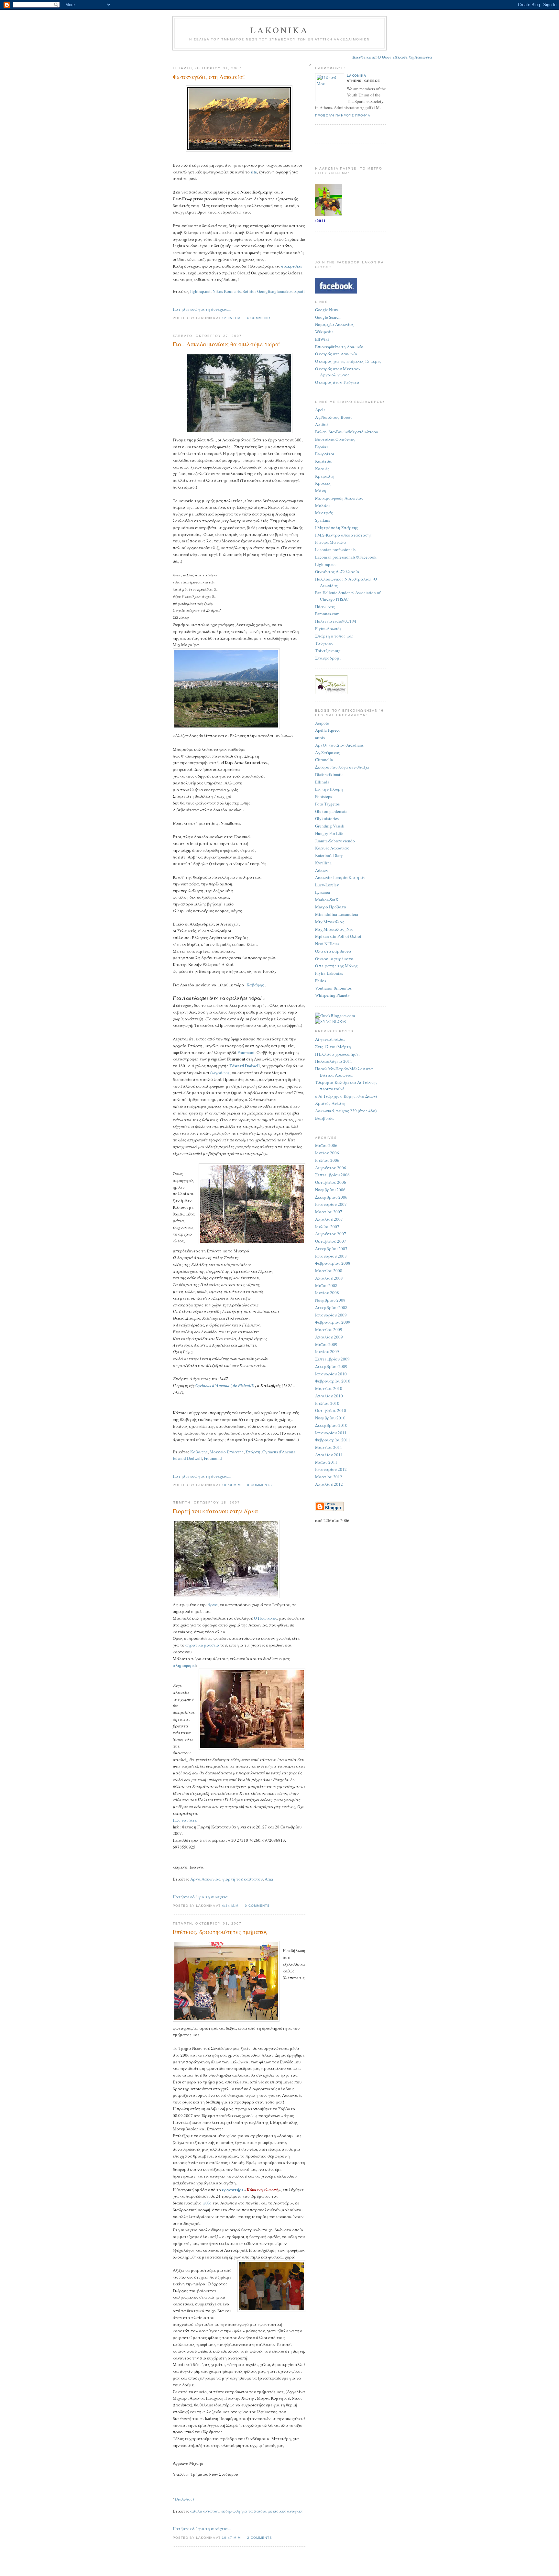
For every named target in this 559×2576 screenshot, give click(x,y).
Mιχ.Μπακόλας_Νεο (334, 929)
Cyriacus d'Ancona (279, 1452)
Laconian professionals (335, 550)
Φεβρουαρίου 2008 (333, 1263)
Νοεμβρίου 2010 (330, 1418)
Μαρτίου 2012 (329, 1477)
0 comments (260, 1485)
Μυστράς (324, 513)
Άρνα (213, 1604)
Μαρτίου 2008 (329, 1271)
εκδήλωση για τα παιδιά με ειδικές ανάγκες (262, 2511)
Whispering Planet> (332, 995)
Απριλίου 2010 (329, 1396)
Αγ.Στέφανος (328, 752)
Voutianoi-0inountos (333, 988)
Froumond (213, 1458)
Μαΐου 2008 (326, 1285)
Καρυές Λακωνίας (332, 848)
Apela (320, 410)
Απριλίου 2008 (329, 1278)
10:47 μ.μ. (232, 2538)
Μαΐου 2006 (326, 1145)
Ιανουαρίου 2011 (331, 1433)
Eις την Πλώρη (329, 789)
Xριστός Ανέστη (330, 1103)
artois (320, 738)
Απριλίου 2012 (329, 1484)
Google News (327, 310)
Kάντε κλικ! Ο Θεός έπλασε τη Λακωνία (337, 57)
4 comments (259, 318)
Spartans (323, 520)
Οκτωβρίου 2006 (331, 1182)
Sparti (300, 291)
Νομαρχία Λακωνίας (334, 324)
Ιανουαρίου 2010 (331, 1374)
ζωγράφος (220, 1072)
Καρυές (322, 469)
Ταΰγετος (324, 643)
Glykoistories (327, 818)
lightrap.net (200, 291)
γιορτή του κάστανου (242, 1879)
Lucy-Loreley (327, 885)
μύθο (207, 2203)
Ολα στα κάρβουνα (333, 951)
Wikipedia (324, 332)
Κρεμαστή (325, 476)
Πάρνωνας (325, 606)
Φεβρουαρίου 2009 (333, 1322)
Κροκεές (323, 483)
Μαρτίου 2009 (329, 1329)
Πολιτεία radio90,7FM (336, 621)
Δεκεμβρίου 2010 (331, 1425)
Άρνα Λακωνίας (205, 1879)
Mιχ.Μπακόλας (330, 922)
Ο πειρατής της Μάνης (336, 966)
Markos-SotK (327, 900)
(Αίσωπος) (184, 2499)
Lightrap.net (326, 564)
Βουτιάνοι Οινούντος (335, 439)
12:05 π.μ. (232, 318)
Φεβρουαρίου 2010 (333, 1381)
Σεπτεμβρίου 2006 (332, 1175)
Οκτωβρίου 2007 (331, 1241)
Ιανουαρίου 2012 (331, 1469)
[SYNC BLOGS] (330, 1021)
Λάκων (322, 870)
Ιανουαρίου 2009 (331, 1315)
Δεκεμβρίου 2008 (331, 1307)
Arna (269, 1879)
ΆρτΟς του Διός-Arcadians (339, 745)
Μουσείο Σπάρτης (227, 1452)
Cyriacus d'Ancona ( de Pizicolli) (225, 1385)
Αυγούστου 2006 (331, 1168)
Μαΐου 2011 (326, 1462)
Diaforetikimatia (329, 774)
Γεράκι (322, 447)
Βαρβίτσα (324, 1118)
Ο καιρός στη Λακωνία (336, 354)
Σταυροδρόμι (328, 658)
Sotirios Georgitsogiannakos (268, 291)
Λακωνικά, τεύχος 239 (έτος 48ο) (346, 1111)
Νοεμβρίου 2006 (330, 1190)
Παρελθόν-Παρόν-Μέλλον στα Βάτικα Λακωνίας (344, 1072)
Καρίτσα (323, 461)
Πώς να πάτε (185, 1820)
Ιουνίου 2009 (327, 1351)
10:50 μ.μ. (232, 1485)
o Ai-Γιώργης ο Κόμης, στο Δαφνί (346, 1096)
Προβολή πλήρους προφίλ (343, 115)
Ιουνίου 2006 (327, 1153)
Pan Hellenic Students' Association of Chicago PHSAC (348, 596)
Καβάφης (255, 985)
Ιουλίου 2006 (327, 1160)
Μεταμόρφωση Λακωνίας (339, 498)
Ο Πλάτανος (266, 1618)
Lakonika (356, 76)
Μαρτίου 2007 (329, 1212)
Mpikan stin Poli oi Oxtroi (338, 936)
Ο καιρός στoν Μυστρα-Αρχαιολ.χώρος (338, 372)
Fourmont (246, 1052)
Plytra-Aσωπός (328, 628)
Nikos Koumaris (227, 291)
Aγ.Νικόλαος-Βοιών (334, 417)
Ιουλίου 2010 (327, 1403)
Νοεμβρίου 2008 (330, 1300)
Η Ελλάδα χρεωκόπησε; (337, 1054)
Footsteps (323, 796)
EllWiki (322, 339)
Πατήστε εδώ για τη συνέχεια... (202, 309)
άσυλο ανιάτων (205, 2511)
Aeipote (322, 723)
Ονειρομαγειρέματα (334, 959)
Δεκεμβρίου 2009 (331, 1366)
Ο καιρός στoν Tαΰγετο (337, 382)
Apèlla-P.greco (328, 730)
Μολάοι (323, 505)
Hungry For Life (329, 833)
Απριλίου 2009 (329, 1337)
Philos (321, 981)
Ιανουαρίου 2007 (331, 1204)
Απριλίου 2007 (329, 1219)
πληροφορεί (184, 1665)
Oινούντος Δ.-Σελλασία (337, 572)
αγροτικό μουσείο (202, 1645)
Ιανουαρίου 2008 (331, 1256)
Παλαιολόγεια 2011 (334, 1061)
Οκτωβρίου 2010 (331, 1410)
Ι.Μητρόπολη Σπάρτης (337, 527)
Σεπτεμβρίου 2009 (332, 1359)
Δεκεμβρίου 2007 (331, 1249)
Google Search (328, 317)
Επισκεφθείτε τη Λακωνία (339, 347)
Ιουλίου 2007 (327, 1227)
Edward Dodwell (245, 1066)
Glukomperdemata (331, 811)
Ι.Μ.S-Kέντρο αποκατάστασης (343, 535)
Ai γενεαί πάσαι (330, 1039)
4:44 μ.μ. (231, 1906)
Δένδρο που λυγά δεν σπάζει (342, 767)
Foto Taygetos (327, 804)
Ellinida (322, 782)
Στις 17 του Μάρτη (333, 1047)
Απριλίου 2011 (329, 1455)
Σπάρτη (253, 1452)
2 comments (260, 2538)
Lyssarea (323, 892)
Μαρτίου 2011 (329, 1447)
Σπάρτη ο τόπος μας (334, 636)
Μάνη (321, 491)
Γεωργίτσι (325, 454)
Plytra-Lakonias (329, 973)
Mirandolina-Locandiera (337, 914)
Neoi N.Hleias (327, 944)
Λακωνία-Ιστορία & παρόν (340, 877)
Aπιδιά (322, 424)
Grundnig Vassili (330, 826)
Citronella (324, 760)
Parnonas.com (327, 614)
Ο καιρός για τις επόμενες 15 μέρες (348, 361)
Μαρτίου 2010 (329, 1388)
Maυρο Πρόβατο (331, 907)
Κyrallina (323, 863)
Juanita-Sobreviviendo (335, 841)
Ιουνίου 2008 (327, 1293)
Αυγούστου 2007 (331, 1234)
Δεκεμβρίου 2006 (331, 1197)
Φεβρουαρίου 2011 (333, 1440)
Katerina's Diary (329, 855)
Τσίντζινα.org (328, 650)
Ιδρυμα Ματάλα (331, 542)
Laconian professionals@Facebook (346, 557)
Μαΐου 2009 (326, 1344)
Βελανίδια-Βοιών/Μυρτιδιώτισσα (347, 432)
